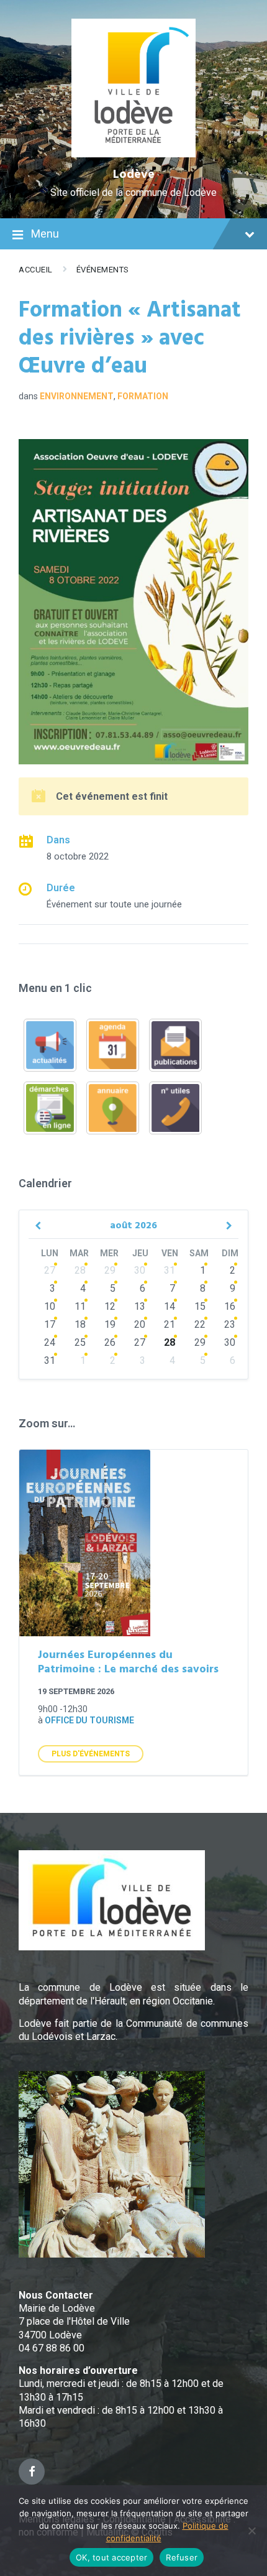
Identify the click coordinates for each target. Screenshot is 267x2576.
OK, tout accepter (111, 2557)
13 (140, 1306)
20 (140, 1324)
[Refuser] (251, 2531)
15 (200, 1306)
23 (230, 1324)
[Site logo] (134, 154)
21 (170, 1324)
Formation (143, 396)
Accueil (36, 270)
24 (50, 1342)
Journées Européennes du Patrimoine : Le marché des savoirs (128, 1662)
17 (50, 1324)
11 (80, 1306)
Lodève (134, 175)
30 (140, 1270)
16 (230, 1306)
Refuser (182, 2557)
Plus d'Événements (91, 1754)
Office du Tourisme (89, 1720)
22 (200, 1324)
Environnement (77, 396)
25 (80, 1342)
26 (110, 1342)
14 (170, 1306)
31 (170, 1270)
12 (110, 1306)
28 (80, 1270)
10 (50, 1306)
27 (50, 1270)
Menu (45, 234)
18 (80, 1324)
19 (110, 1324)
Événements (103, 270)
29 (110, 1270)
